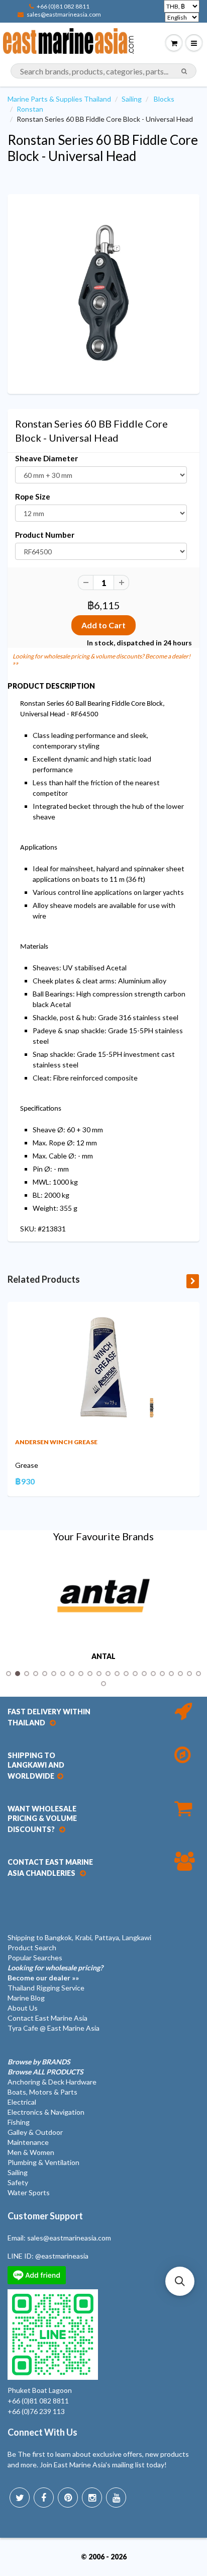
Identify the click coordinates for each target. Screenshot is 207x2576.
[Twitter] (20, 2498)
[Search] (184, 71)
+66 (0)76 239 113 (36, 2411)
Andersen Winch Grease (56, 1442)
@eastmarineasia (62, 2256)
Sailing (132, 99)
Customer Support (45, 2216)
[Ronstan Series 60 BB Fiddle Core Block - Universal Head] (103, 293)
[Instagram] (92, 2498)
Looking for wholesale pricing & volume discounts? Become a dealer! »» (101, 659)
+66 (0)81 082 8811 (63, 6)
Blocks (164, 99)
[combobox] (103, 71)
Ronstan (30, 109)
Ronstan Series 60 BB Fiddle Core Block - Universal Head (103, 148)
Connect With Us (42, 2432)
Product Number (45, 535)
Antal (103, 1656)
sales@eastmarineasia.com (64, 14)
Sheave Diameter (46, 458)
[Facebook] (44, 2498)
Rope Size (33, 496)
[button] (180, 2281)
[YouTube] (116, 2498)
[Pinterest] (68, 2498)
